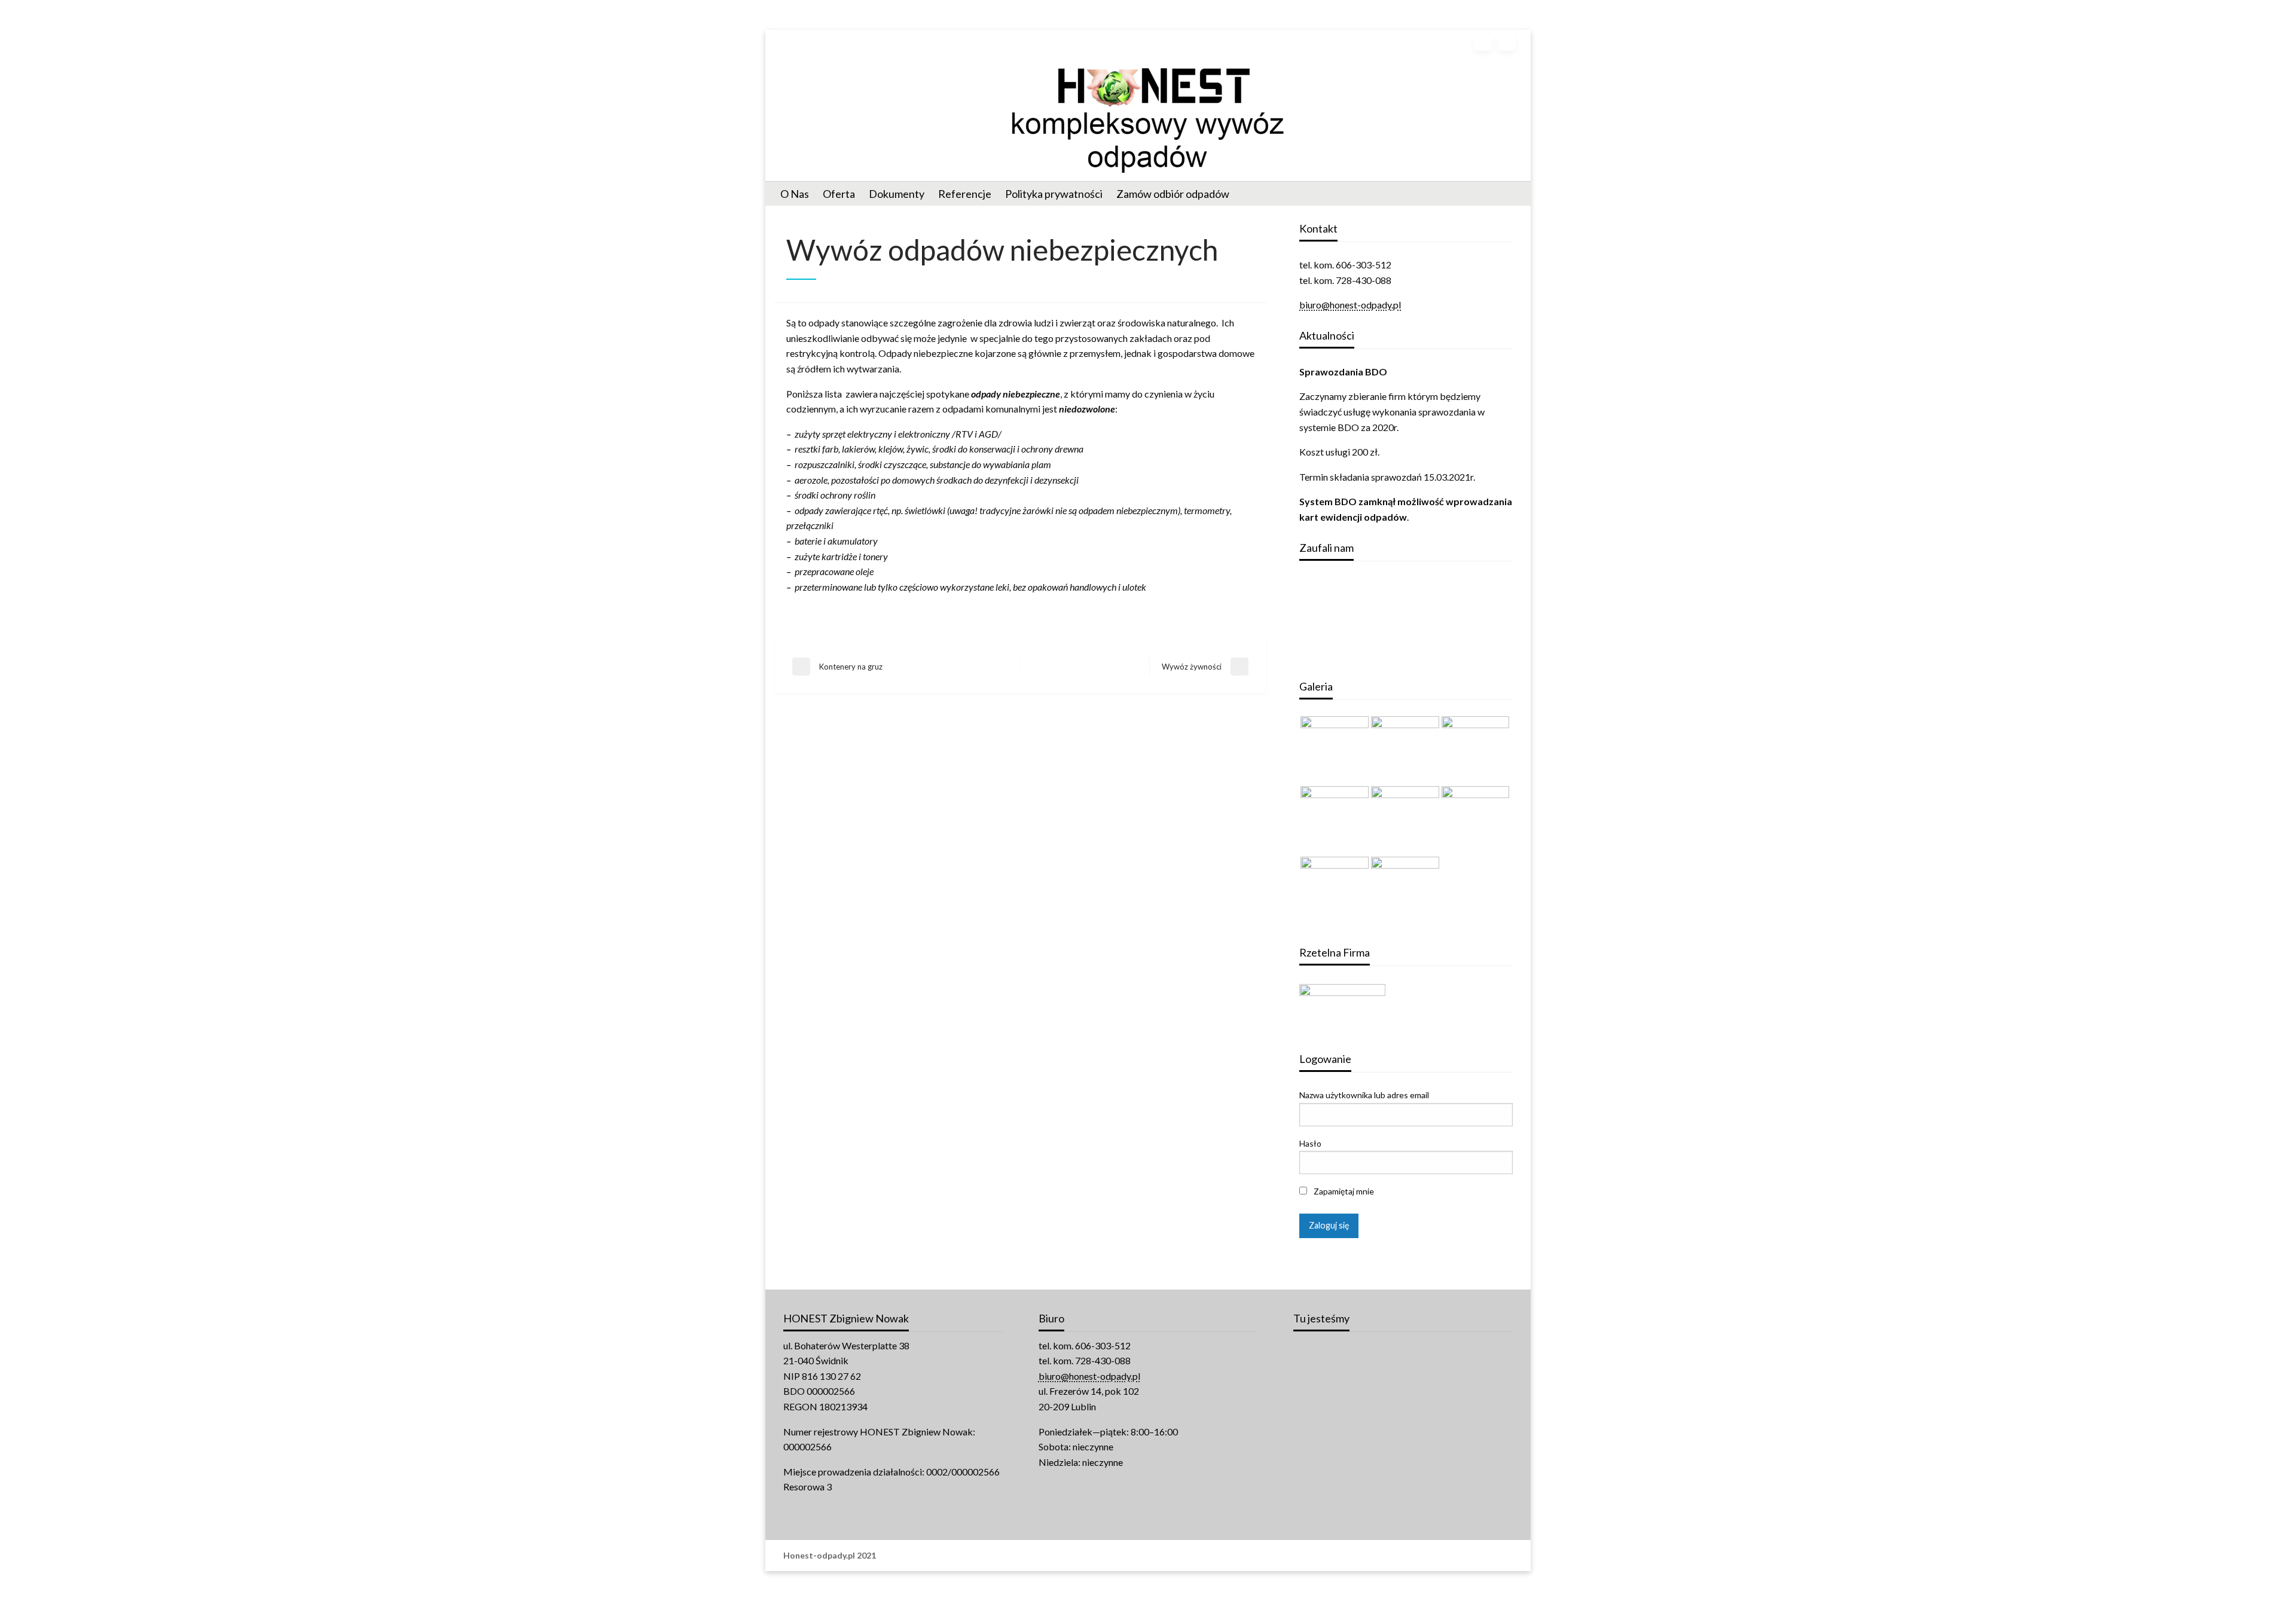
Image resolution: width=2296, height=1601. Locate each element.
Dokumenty (897, 194)
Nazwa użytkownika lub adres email (1364, 1095)
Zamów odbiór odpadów (1173, 194)
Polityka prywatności (1054, 194)
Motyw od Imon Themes (923, 1556)
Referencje (965, 194)
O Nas (795, 194)
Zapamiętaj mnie (1343, 1191)
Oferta (839, 194)
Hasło (1310, 1143)
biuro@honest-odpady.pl (1350, 305)
